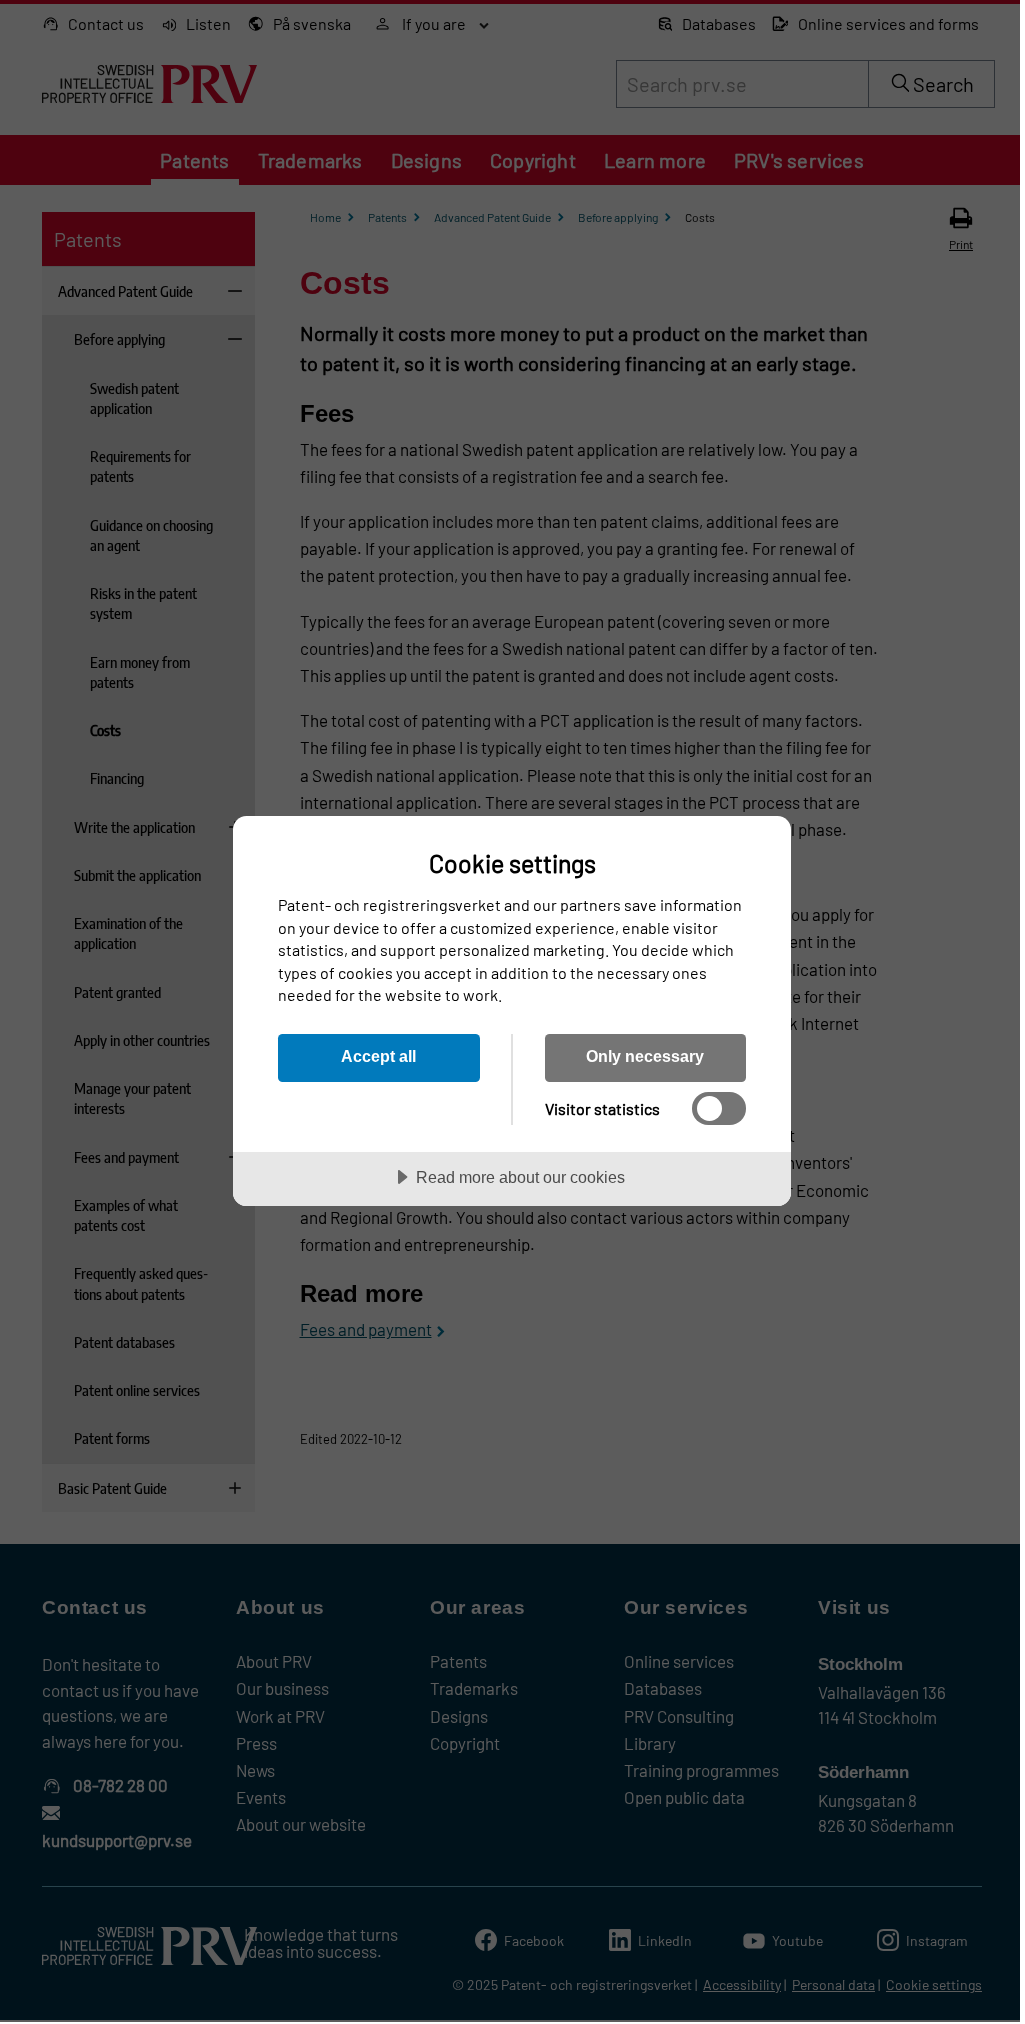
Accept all (378, 1056)
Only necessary (645, 1056)
